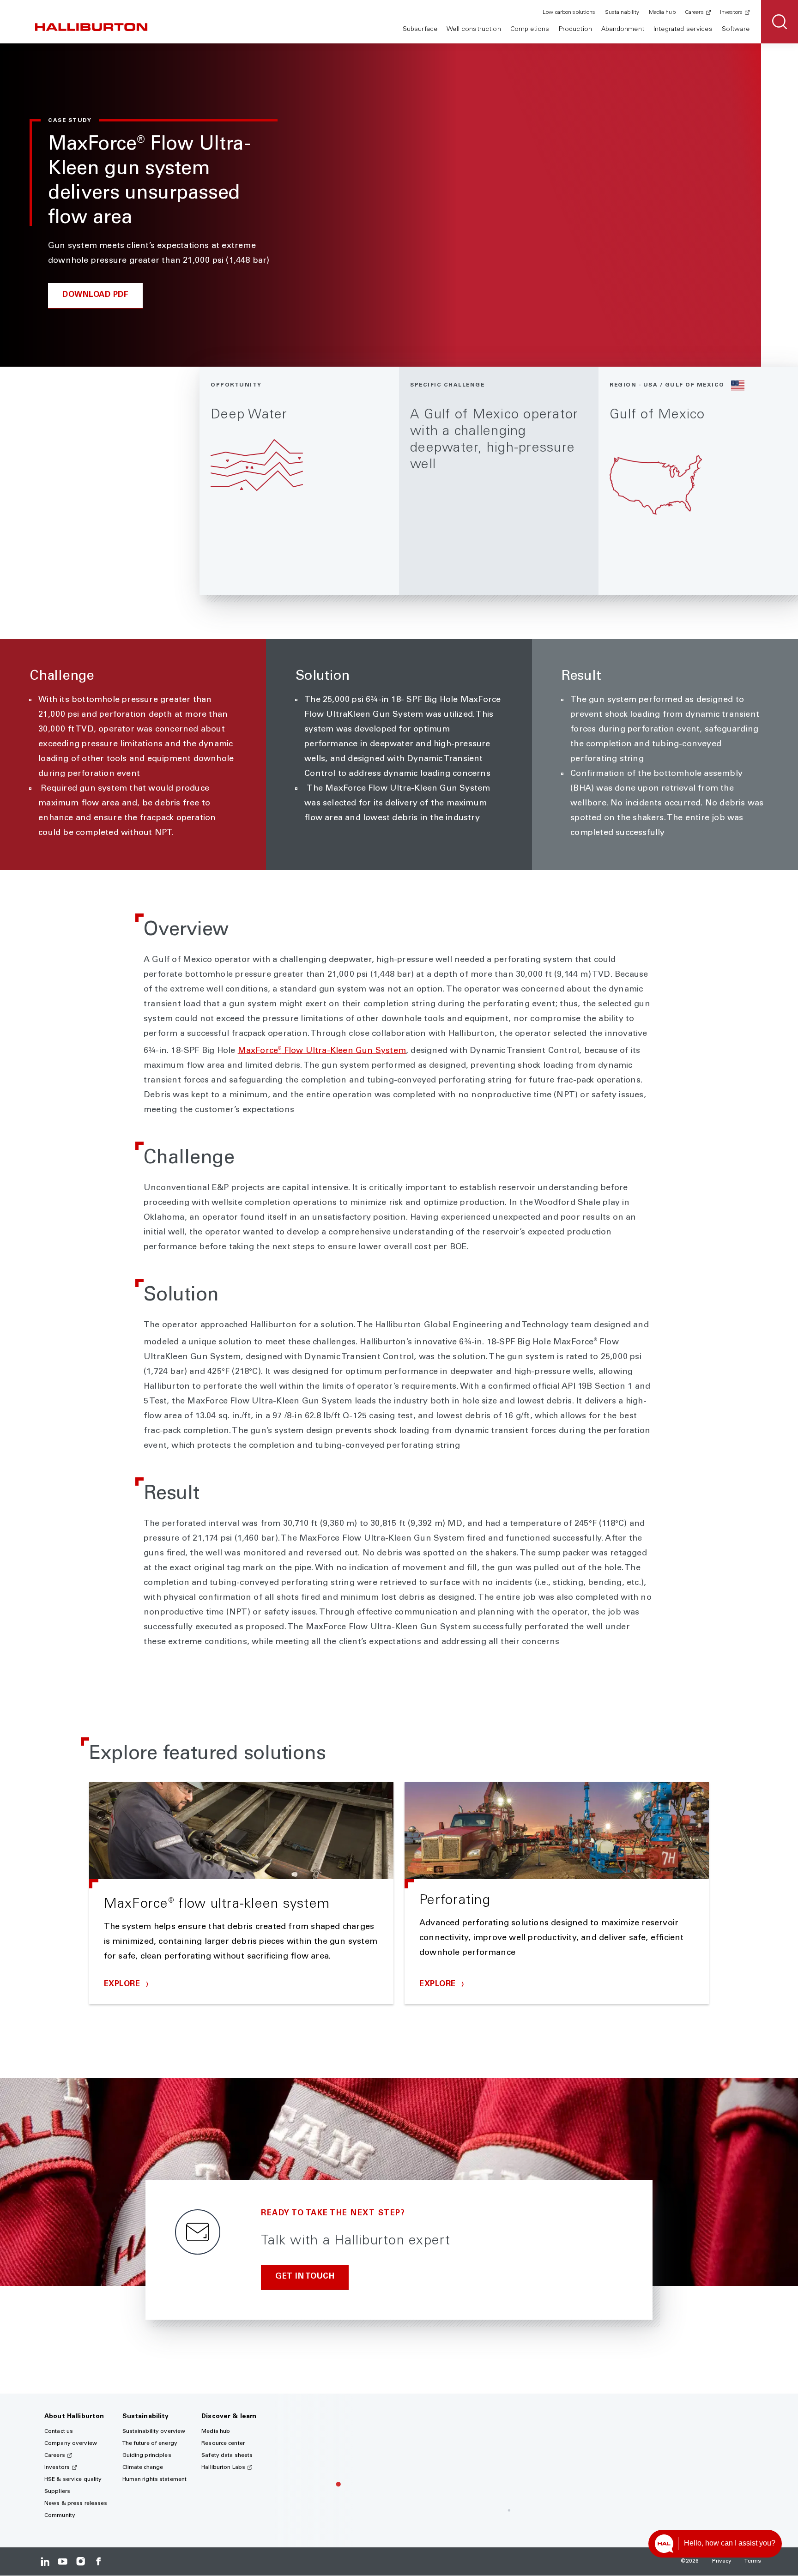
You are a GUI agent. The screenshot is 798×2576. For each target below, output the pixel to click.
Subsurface (420, 30)
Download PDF (95, 295)
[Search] (780, 22)
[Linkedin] (45, 2561)
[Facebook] (98, 2561)
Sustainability (622, 12)
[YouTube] (63, 2561)
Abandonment (623, 30)
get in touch (305, 2277)
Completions (530, 30)
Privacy (722, 2561)
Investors (731, 12)
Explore (123, 1985)
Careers (694, 12)
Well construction (474, 30)
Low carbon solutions (569, 12)
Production (575, 30)
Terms (753, 2561)
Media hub (662, 12)
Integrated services (683, 30)
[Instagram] (81, 2561)
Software (736, 30)
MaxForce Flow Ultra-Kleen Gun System (322, 1051)
